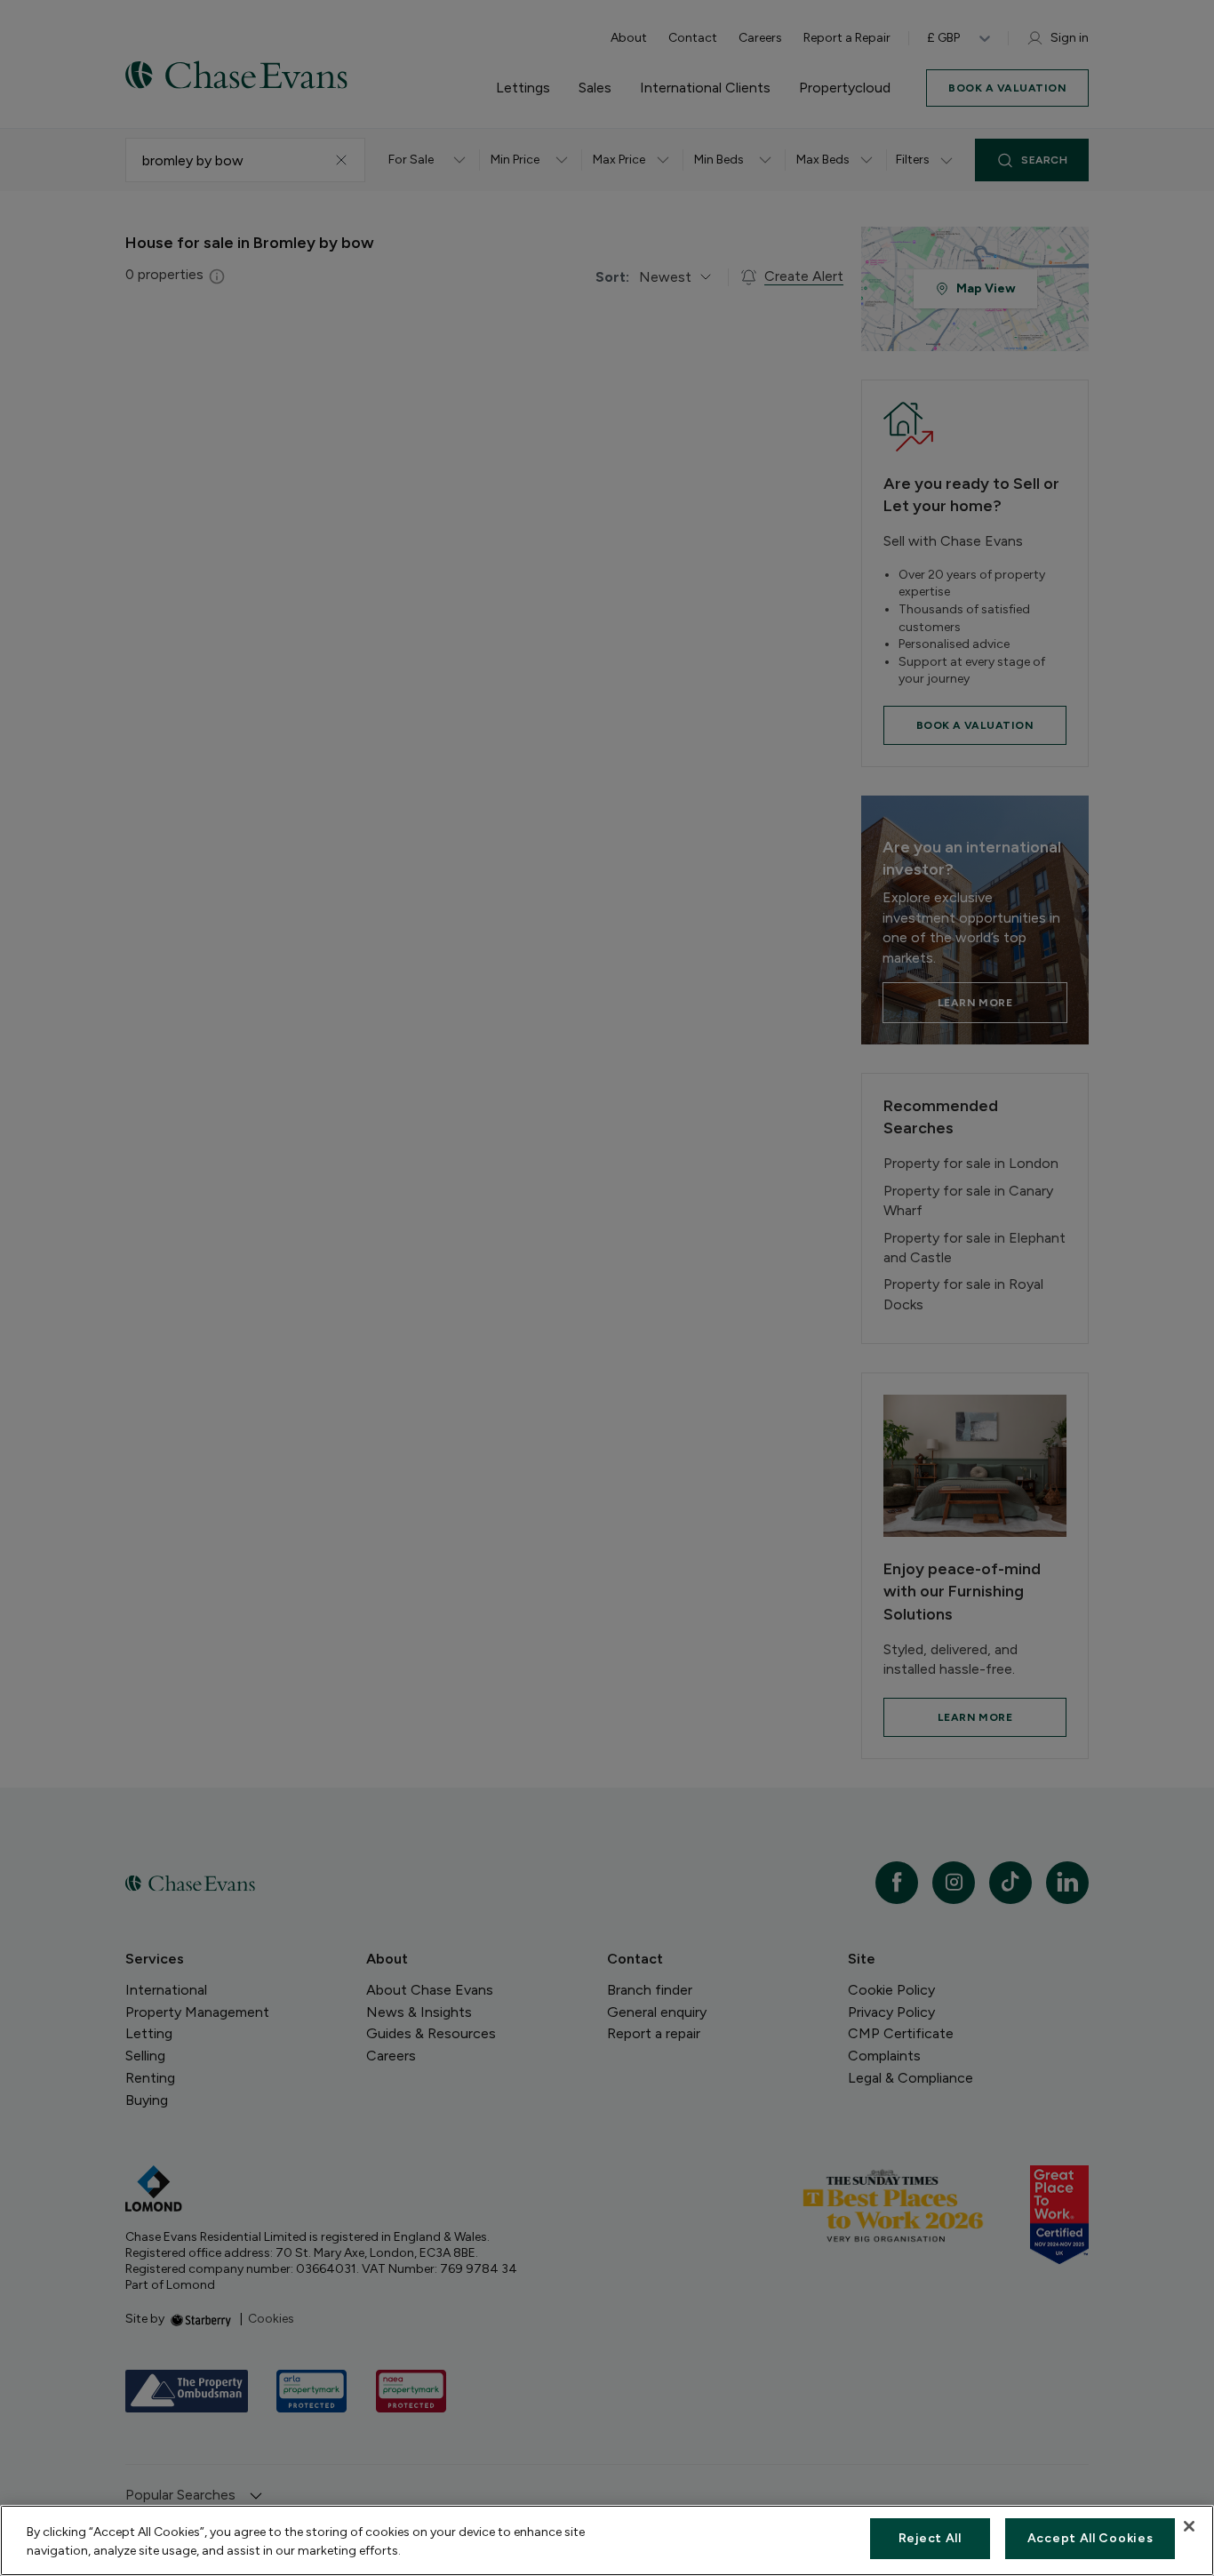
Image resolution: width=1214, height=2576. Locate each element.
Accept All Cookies (1090, 2538)
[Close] (1189, 2526)
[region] (607, 2540)
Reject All (930, 2538)
